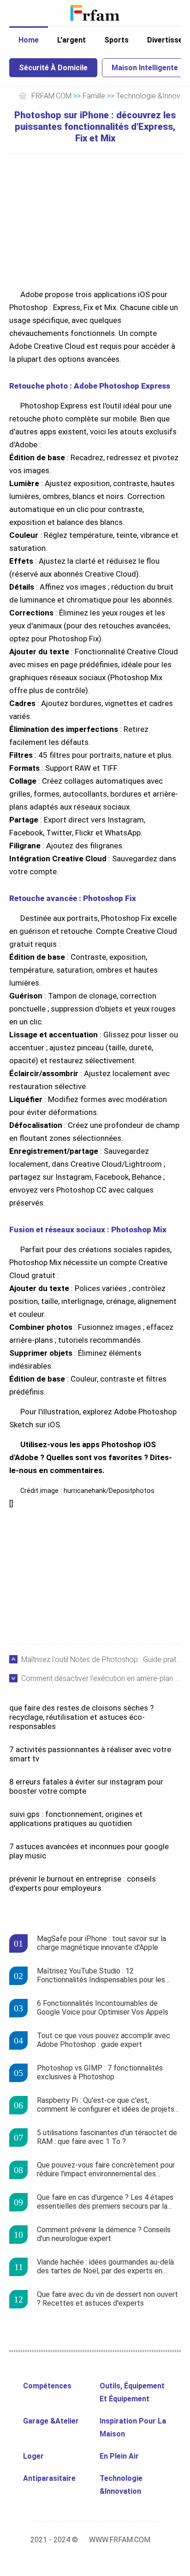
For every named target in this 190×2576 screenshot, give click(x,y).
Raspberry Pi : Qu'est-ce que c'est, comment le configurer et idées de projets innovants (106, 2105)
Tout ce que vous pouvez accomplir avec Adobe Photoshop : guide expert (104, 2040)
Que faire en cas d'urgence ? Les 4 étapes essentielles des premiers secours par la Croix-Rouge (105, 2202)
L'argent (71, 40)
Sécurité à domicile (53, 68)
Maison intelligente (145, 68)
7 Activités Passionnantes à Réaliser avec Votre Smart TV (90, 1754)
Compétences (47, 2386)
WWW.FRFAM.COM (120, 2540)
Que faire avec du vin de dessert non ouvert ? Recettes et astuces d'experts (107, 2299)
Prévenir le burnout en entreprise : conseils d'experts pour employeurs (83, 1883)
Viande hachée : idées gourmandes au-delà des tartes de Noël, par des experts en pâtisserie (105, 2267)
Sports (116, 40)
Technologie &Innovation (121, 2485)
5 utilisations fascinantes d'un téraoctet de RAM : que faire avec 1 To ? (107, 2137)
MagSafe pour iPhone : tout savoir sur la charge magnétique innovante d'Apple (101, 1943)
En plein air (119, 2456)
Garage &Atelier (51, 2421)
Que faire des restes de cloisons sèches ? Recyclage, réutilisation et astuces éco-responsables (81, 1717)
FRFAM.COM (51, 96)
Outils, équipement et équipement (132, 2392)
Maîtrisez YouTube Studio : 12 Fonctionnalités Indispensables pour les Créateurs (101, 1976)
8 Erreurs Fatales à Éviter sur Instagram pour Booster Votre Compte (86, 1786)
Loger (33, 2456)
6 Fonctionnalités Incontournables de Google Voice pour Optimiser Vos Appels (103, 2008)
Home (29, 40)
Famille (94, 96)
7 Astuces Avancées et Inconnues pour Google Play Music (89, 1851)
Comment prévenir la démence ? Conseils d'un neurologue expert (104, 2234)
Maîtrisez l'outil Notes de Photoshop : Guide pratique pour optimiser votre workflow (101, 1659)
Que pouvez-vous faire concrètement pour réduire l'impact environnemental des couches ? (106, 2170)
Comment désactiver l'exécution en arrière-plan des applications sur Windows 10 (101, 1678)
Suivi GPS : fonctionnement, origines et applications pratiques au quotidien (76, 1819)
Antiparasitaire (49, 2478)
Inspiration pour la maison (133, 2427)
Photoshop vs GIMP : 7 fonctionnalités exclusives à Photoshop (100, 2072)
